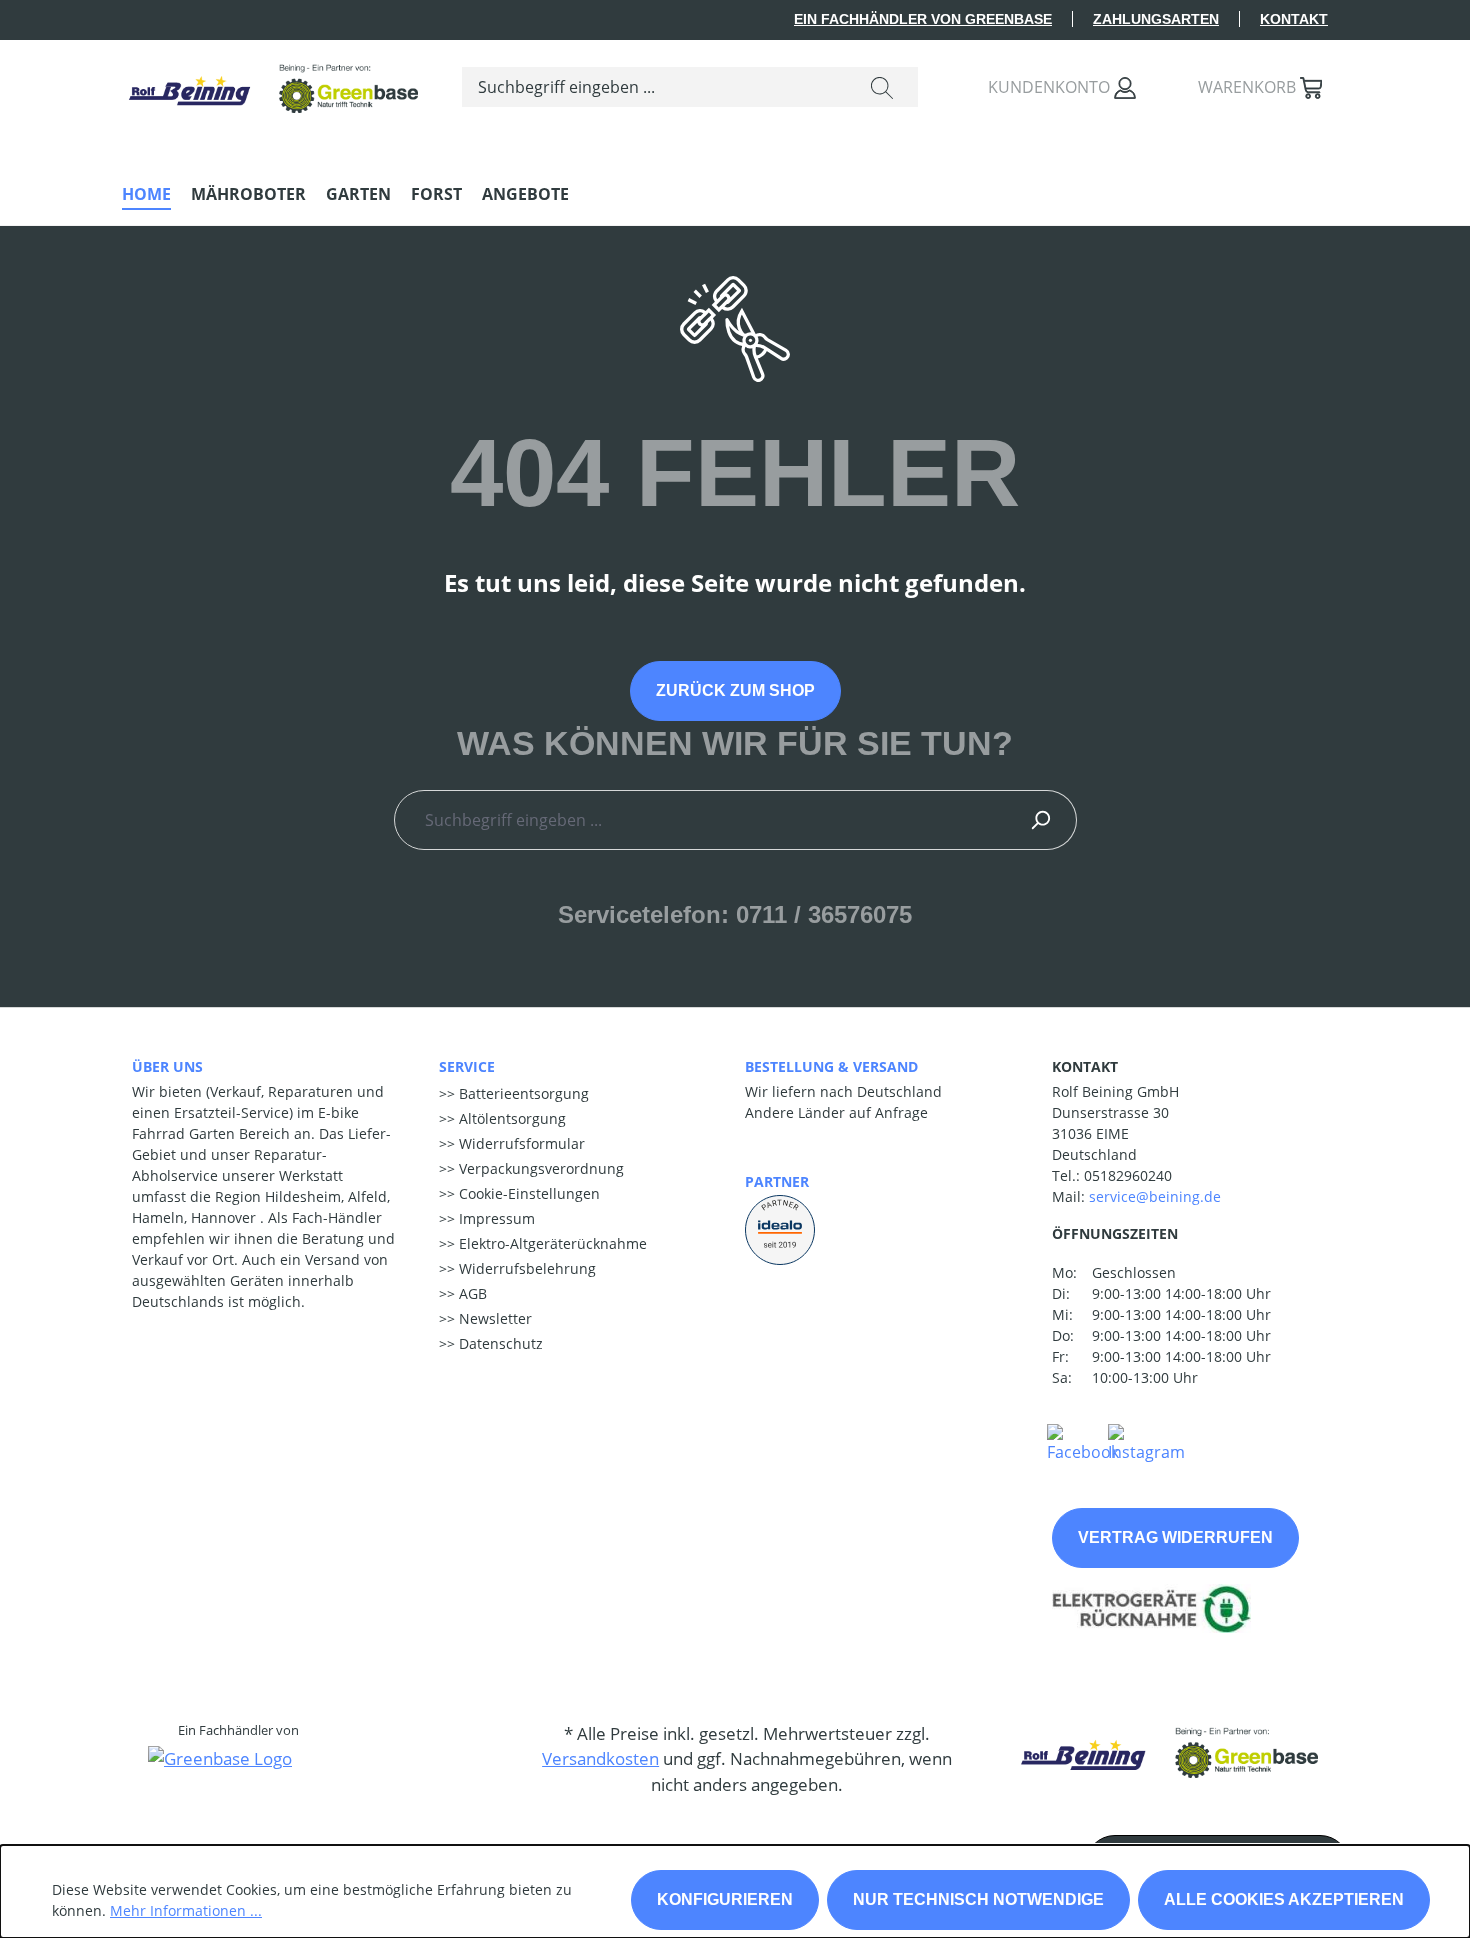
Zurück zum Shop (735, 690)
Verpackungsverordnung (539, 1168)
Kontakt (1294, 19)
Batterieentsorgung (522, 1093)
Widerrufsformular (520, 1143)
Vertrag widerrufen (1175, 1537)
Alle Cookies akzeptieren (1284, 1899)
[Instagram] (1146, 1442)
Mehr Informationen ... (186, 1910)
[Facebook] (1083, 1442)
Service (467, 1066)
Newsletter (493, 1318)
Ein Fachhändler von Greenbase (923, 19)
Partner (777, 1181)
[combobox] (654, 87)
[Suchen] (882, 87)
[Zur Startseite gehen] (272, 82)
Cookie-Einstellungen (527, 1193)
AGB (471, 1293)
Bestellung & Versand (831, 1066)
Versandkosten (600, 1758)
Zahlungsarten (1156, 19)
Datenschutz (499, 1343)
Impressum (495, 1218)
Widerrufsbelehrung (525, 1268)
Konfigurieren (725, 1899)
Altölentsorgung (510, 1118)
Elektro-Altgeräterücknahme (551, 1243)
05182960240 (1128, 1175)
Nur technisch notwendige (978, 1899)
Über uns (167, 1066)
